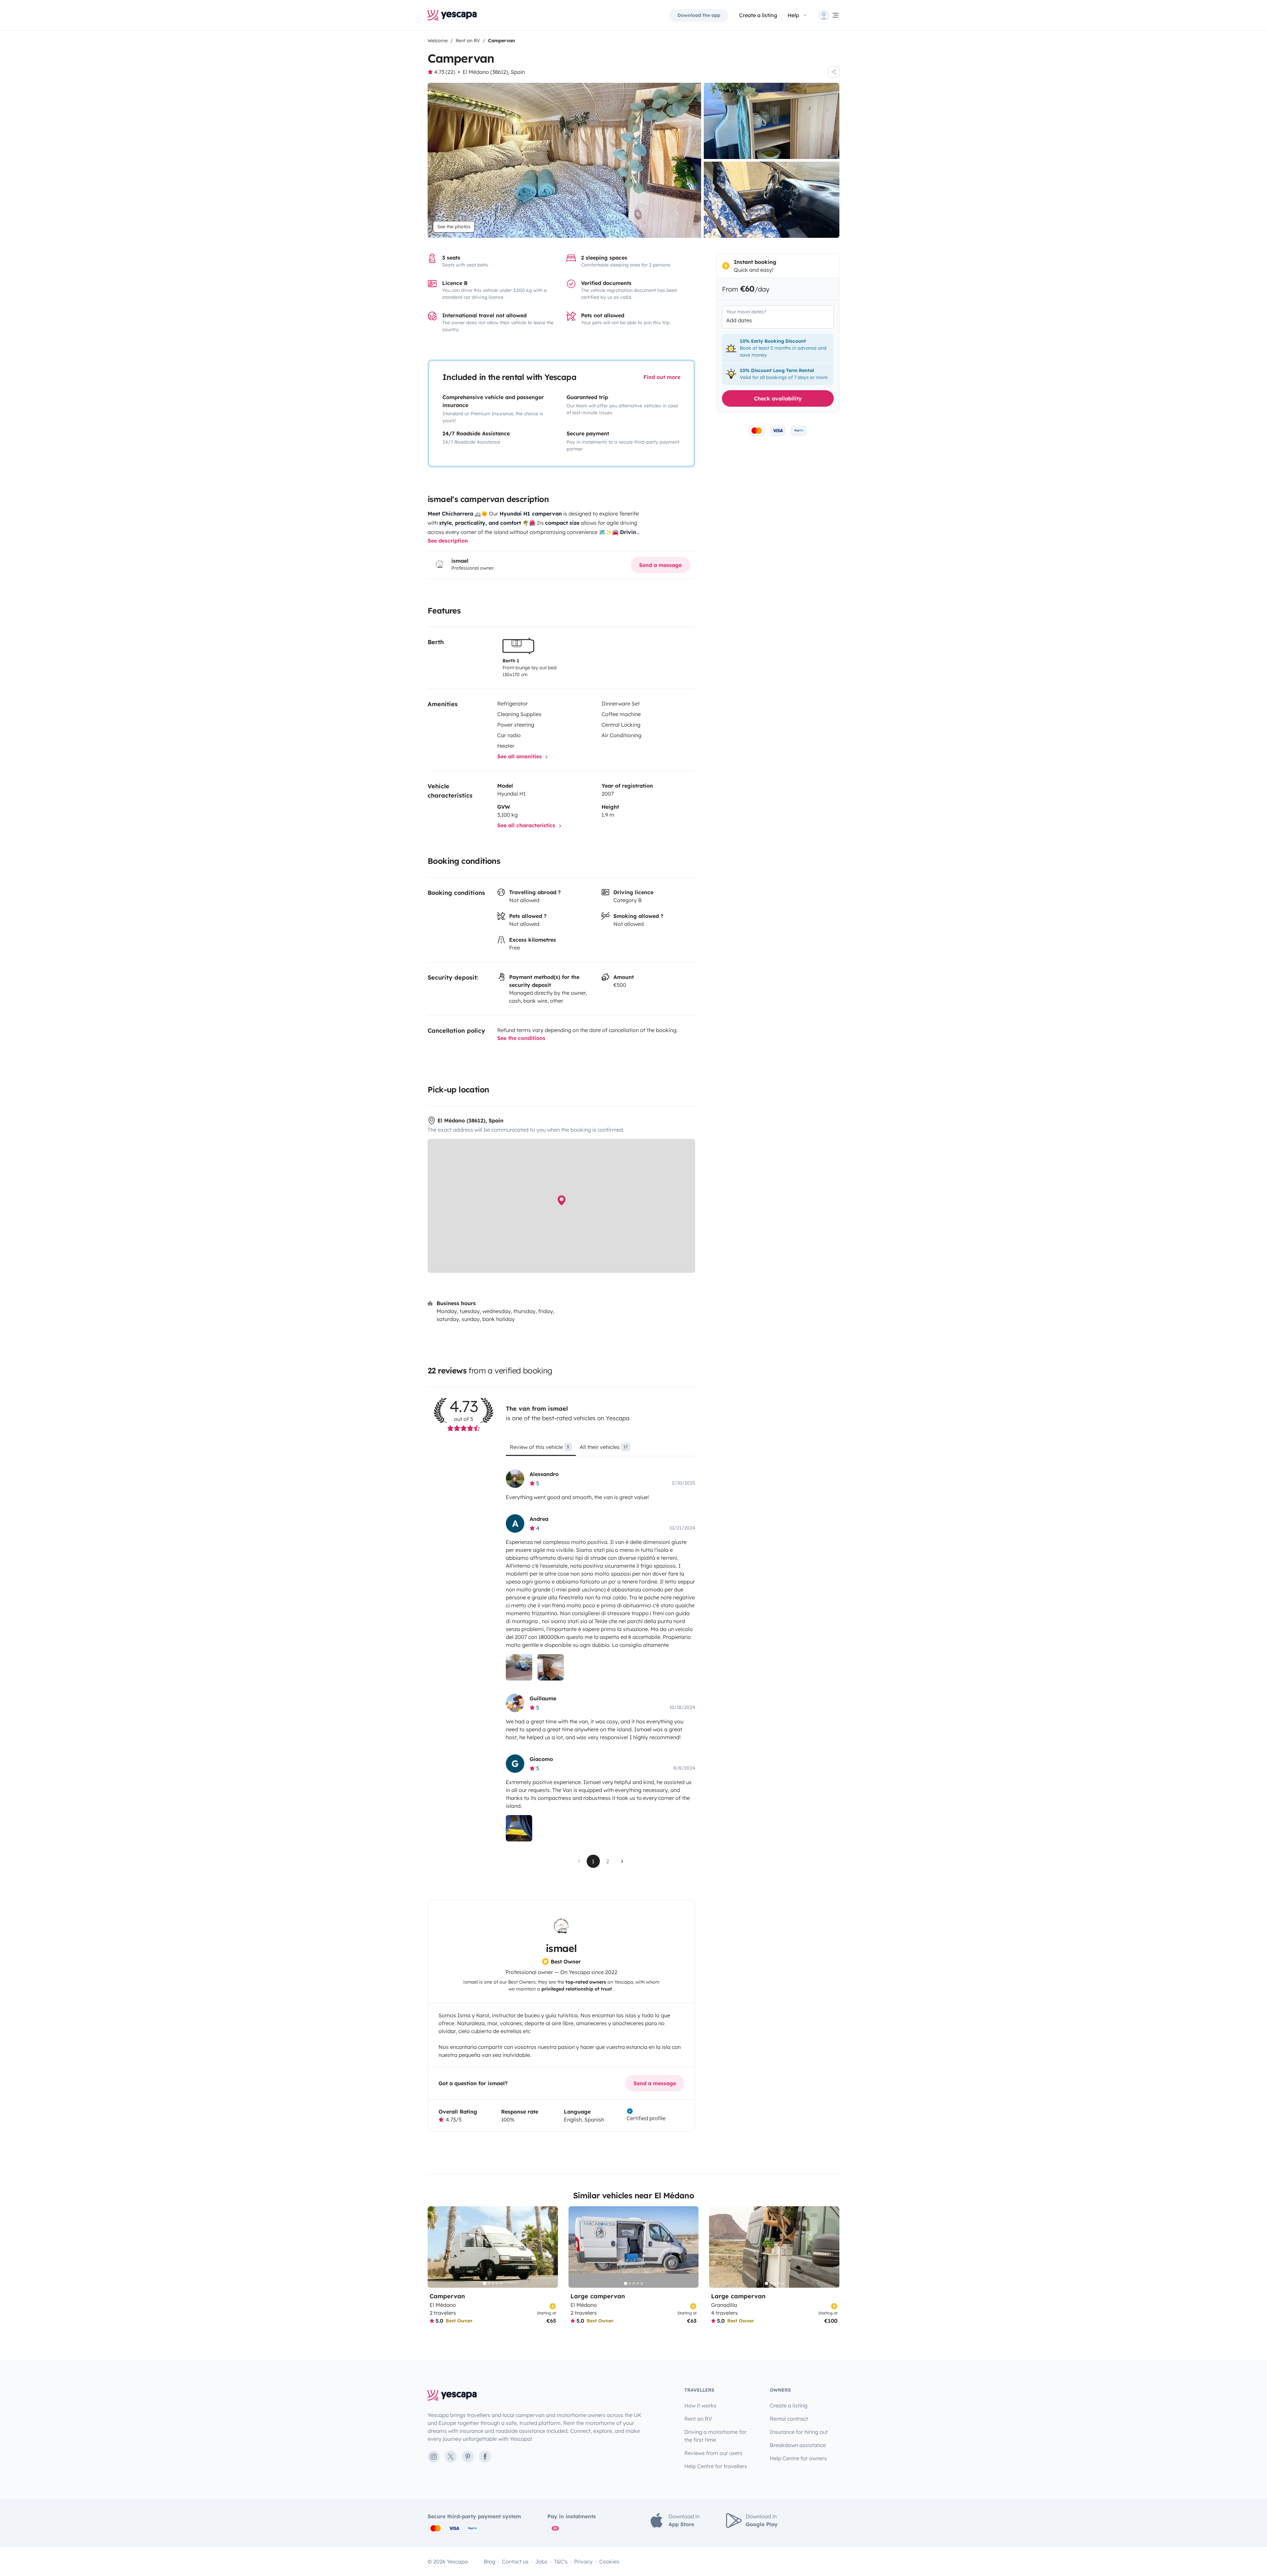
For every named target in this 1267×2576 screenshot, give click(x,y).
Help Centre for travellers (716, 2466)
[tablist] (600, 1449)
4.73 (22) (445, 72)
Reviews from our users (713, 2453)
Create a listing (758, 15)
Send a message (660, 565)
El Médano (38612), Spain (494, 72)
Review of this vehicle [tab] (539, 1447)
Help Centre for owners (798, 2458)
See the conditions (521, 1038)
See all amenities (520, 756)
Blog (489, 2561)
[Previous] (436, 2247)
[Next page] (622, 1861)
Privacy (583, 2561)
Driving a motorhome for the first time (715, 2436)
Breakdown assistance (798, 2445)
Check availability (778, 398)
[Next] (550, 2247)
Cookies (609, 2561)
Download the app (699, 15)
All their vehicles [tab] (604, 1447)
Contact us (515, 2561)
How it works (700, 2405)
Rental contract (789, 2419)
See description (448, 541)
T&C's (561, 2561)
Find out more (662, 377)
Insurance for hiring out (799, 2432)
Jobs (541, 2561)
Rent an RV (698, 2419)
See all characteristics (527, 825)
